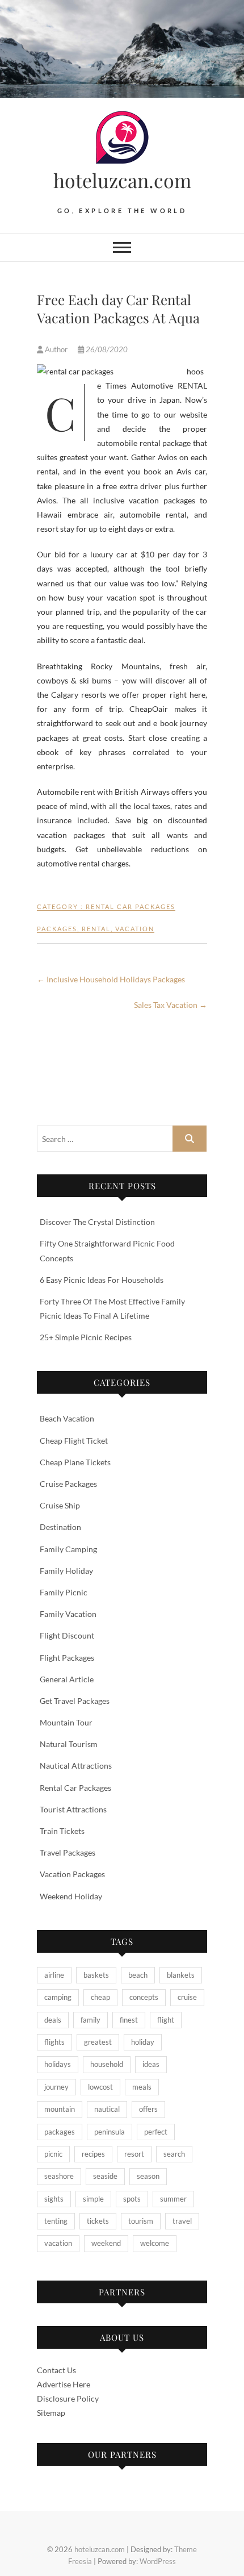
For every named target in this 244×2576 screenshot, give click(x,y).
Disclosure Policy (68, 2398)
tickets (98, 2221)
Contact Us (56, 2370)
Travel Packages (68, 1852)
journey (56, 2087)
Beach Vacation (67, 1418)
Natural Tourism (69, 1744)
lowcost (100, 2087)
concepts (144, 1997)
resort (134, 2154)
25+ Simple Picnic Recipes (86, 1337)
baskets (96, 1975)
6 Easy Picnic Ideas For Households (102, 1280)
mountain (60, 2109)
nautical (107, 2109)
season (148, 2176)
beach (138, 1975)
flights (54, 2042)
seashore (59, 2176)
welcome (155, 2243)
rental (96, 929)
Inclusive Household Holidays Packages (111, 979)
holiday (143, 2042)
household (107, 2064)
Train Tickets (62, 1831)
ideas (151, 2064)
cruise (187, 1997)
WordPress (158, 2561)
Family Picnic (64, 1592)
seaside (105, 2176)
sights (54, 2199)
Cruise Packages (68, 1484)
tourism (141, 2221)
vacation (135, 929)
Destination (60, 1527)
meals (142, 2087)
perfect (156, 2132)
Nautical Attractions (76, 1766)
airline (54, 1975)
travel (182, 2221)
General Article (67, 1679)
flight (166, 2020)
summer (173, 2199)
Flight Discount (67, 1635)
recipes (93, 2154)
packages (57, 929)
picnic (53, 2154)
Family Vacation (68, 1614)
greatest (98, 2042)
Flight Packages (67, 1658)
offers (148, 2109)
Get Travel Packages (75, 1701)
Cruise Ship (60, 1505)
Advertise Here (64, 2384)
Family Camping (68, 1549)
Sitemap (51, 2413)
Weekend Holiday (71, 1896)
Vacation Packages (72, 1874)
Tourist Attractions (73, 1809)
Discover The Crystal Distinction (97, 1222)
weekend (106, 2243)
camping (58, 1997)
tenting (56, 2221)
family (91, 2020)
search (174, 2154)
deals (53, 2020)
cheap (100, 1997)
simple (93, 2199)
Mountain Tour (66, 1722)
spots (132, 2199)
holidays (58, 2064)
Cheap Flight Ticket (74, 1441)
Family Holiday (66, 1571)
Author (56, 349)
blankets (181, 1975)
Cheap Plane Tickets (75, 1462)
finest (129, 2020)
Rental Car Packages (131, 906)
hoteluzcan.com (122, 180)
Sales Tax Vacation (171, 1005)
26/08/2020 (106, 349)
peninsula (110, 2132)
